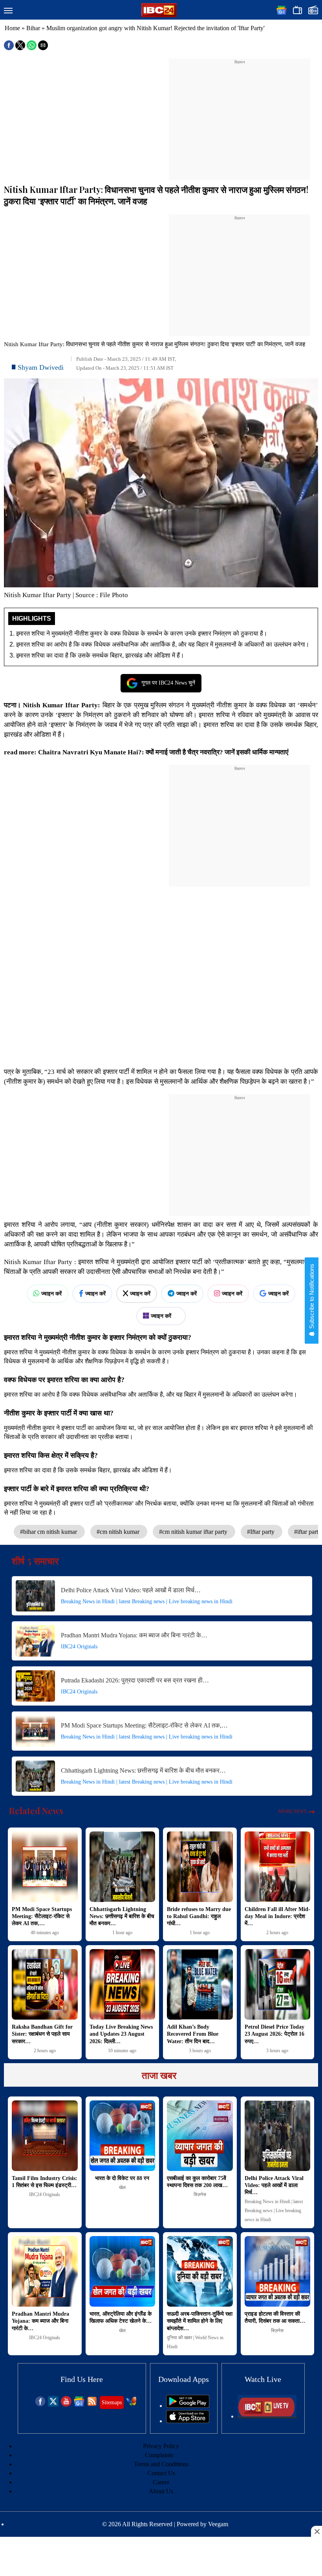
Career (161, 2482)
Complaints (159, 2455)
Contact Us (161, 2473)
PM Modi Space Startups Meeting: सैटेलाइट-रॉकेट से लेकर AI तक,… (144, 1725)
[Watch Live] (267, 2416)
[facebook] (40, 2404)
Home (12, 28)
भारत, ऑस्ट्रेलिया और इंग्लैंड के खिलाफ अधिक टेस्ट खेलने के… (121, 2317)
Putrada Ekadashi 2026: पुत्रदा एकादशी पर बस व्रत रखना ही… (135, 1680)
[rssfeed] (92, 2404)
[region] (240, 114)
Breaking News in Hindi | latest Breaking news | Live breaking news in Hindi (147, 1601)
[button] (8, 11)
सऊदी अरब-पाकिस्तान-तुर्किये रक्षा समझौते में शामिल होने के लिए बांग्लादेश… (200, 2321)
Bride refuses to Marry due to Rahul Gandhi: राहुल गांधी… (199, 1916)
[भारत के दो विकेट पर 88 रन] (123, 2136)
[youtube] (66, 2404)
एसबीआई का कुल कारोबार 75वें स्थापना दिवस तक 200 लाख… (197, 2182)
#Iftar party (262, 1532)
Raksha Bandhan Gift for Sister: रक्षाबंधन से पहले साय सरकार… (42, 2034)
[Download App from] (188, 2406)
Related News (36, 1811)
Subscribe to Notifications (312, 1297)
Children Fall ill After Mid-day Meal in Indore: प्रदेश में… (277, 1916)
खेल (122, 2187)
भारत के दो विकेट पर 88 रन (122, 2178)
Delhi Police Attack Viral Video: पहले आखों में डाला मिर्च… (131, 1590)
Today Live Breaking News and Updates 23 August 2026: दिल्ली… (121, 2034)
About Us (161, 2491)
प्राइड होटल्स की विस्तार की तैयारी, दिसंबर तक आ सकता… (275, 2317)
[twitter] (53, 2404)
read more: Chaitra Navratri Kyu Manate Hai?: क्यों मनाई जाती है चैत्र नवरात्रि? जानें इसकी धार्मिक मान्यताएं (147, 752)
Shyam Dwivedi (41, 367)
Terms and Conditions (161, 2464)
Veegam (218, 2524)
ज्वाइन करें (51, 1293)
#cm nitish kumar (119, 1532)
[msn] (131, 2404)
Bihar (33, 28)
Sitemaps (112, 2403)
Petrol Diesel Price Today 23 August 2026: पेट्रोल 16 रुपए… (274, 2034)
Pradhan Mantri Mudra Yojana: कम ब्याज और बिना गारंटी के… (134, 1635)
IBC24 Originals (79, 1647)
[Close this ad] (317, 2531)
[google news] (79, 2404)
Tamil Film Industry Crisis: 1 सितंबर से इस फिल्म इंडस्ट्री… (45, 2182)
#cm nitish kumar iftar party (194, 1532)
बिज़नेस (200, 2195)
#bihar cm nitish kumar (49, 1532)
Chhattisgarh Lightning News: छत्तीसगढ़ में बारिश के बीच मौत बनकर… (143, 1770)
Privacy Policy (161, 2446)
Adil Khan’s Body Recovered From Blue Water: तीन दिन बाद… (193, 2034)
